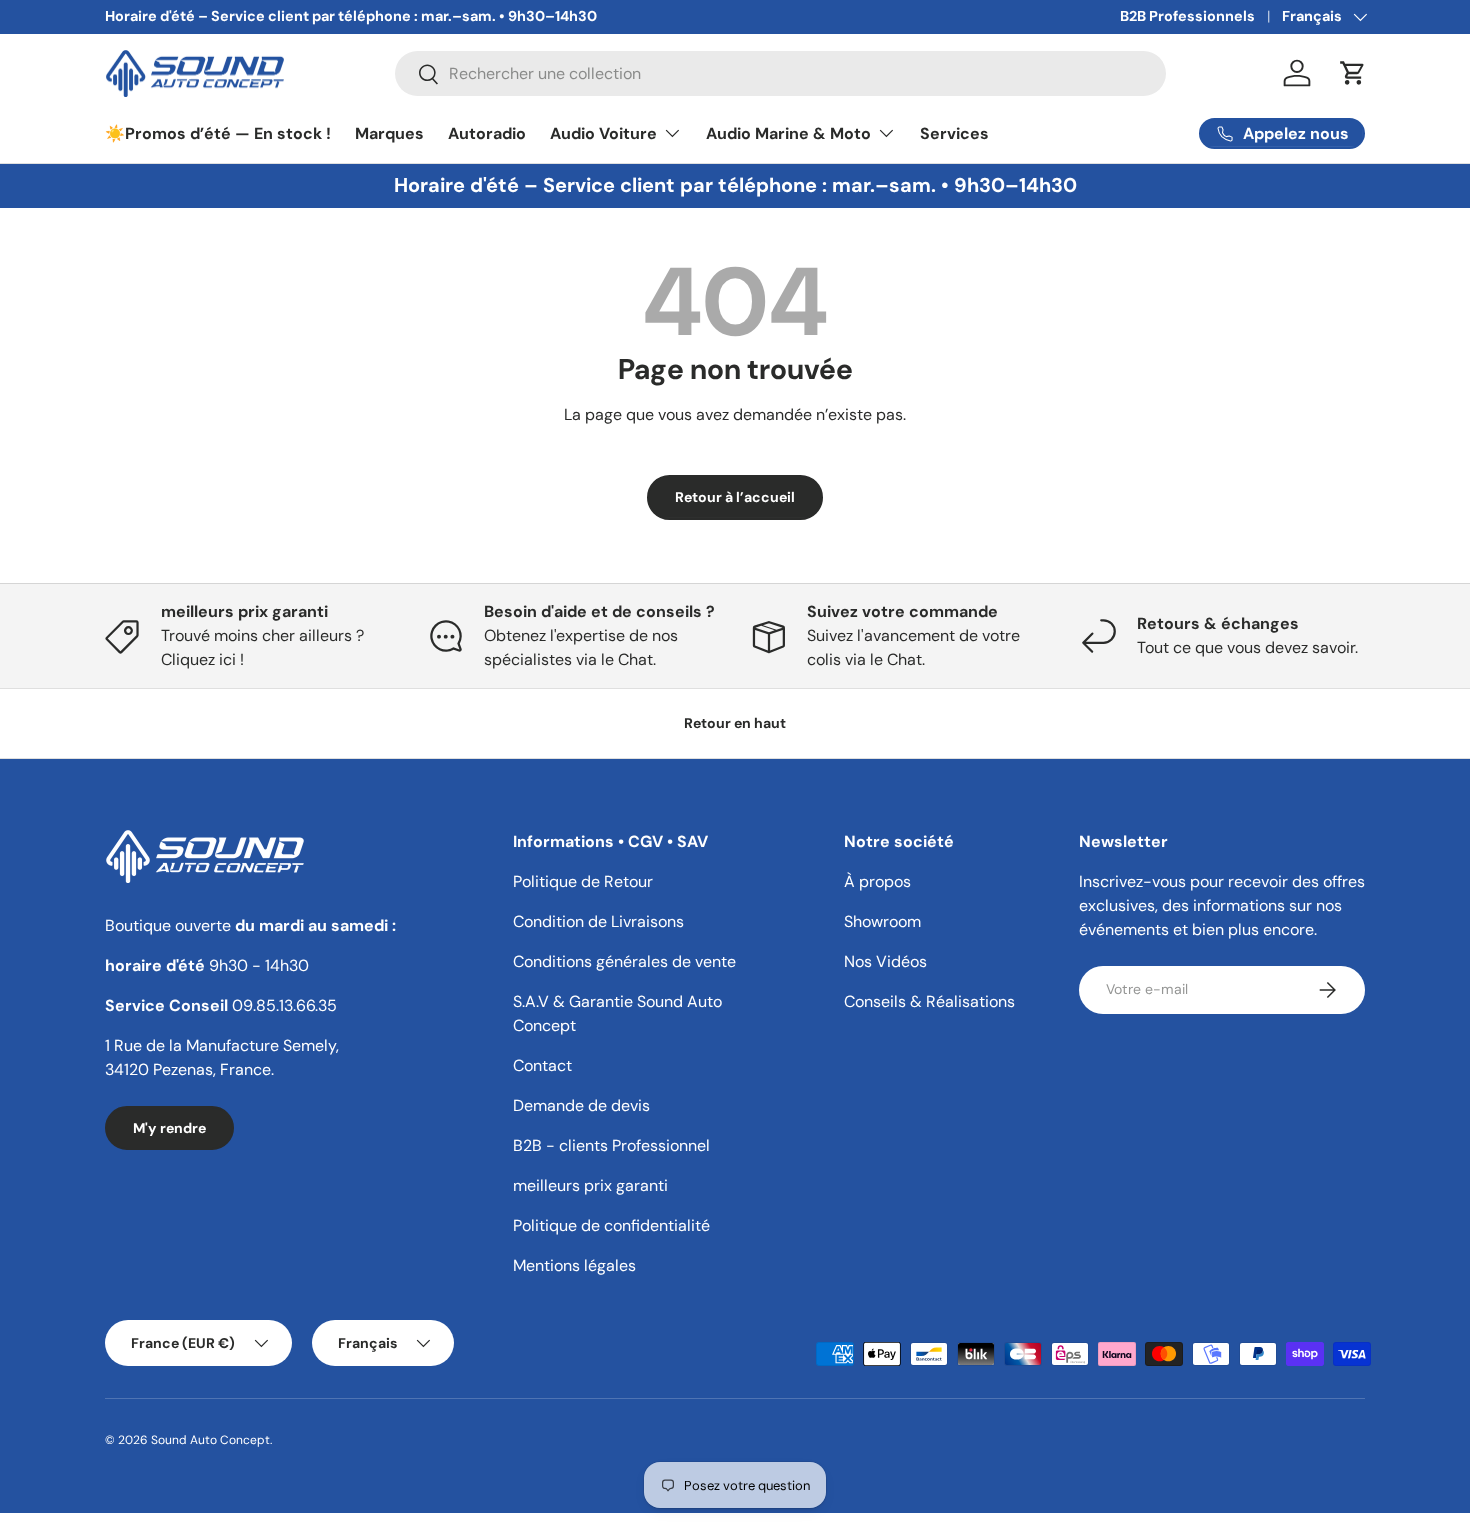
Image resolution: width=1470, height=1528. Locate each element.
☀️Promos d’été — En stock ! (218, 133)
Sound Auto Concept (210, 1440)
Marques (389, 133)
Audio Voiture (603, 133)
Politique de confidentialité (611, 1225)
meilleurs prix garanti (590, 1185)
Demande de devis (581, 1105)
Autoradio (487, 133)
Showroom (882, 921)
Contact (542, 1065)
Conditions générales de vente (624, 961)
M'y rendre (169, 1128)
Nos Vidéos (885, 961)
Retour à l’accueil (735, 497)
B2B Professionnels (1187, 16)
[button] (1353, 73)
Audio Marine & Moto (788, 133)
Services (954, 133)
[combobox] (780, 73)
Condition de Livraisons (598, 921)
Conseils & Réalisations (929, 1001)
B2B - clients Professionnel (611, 1145)
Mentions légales (574, 1265)
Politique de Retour (583, 881)
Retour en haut (735, 723)
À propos (877, 881)
